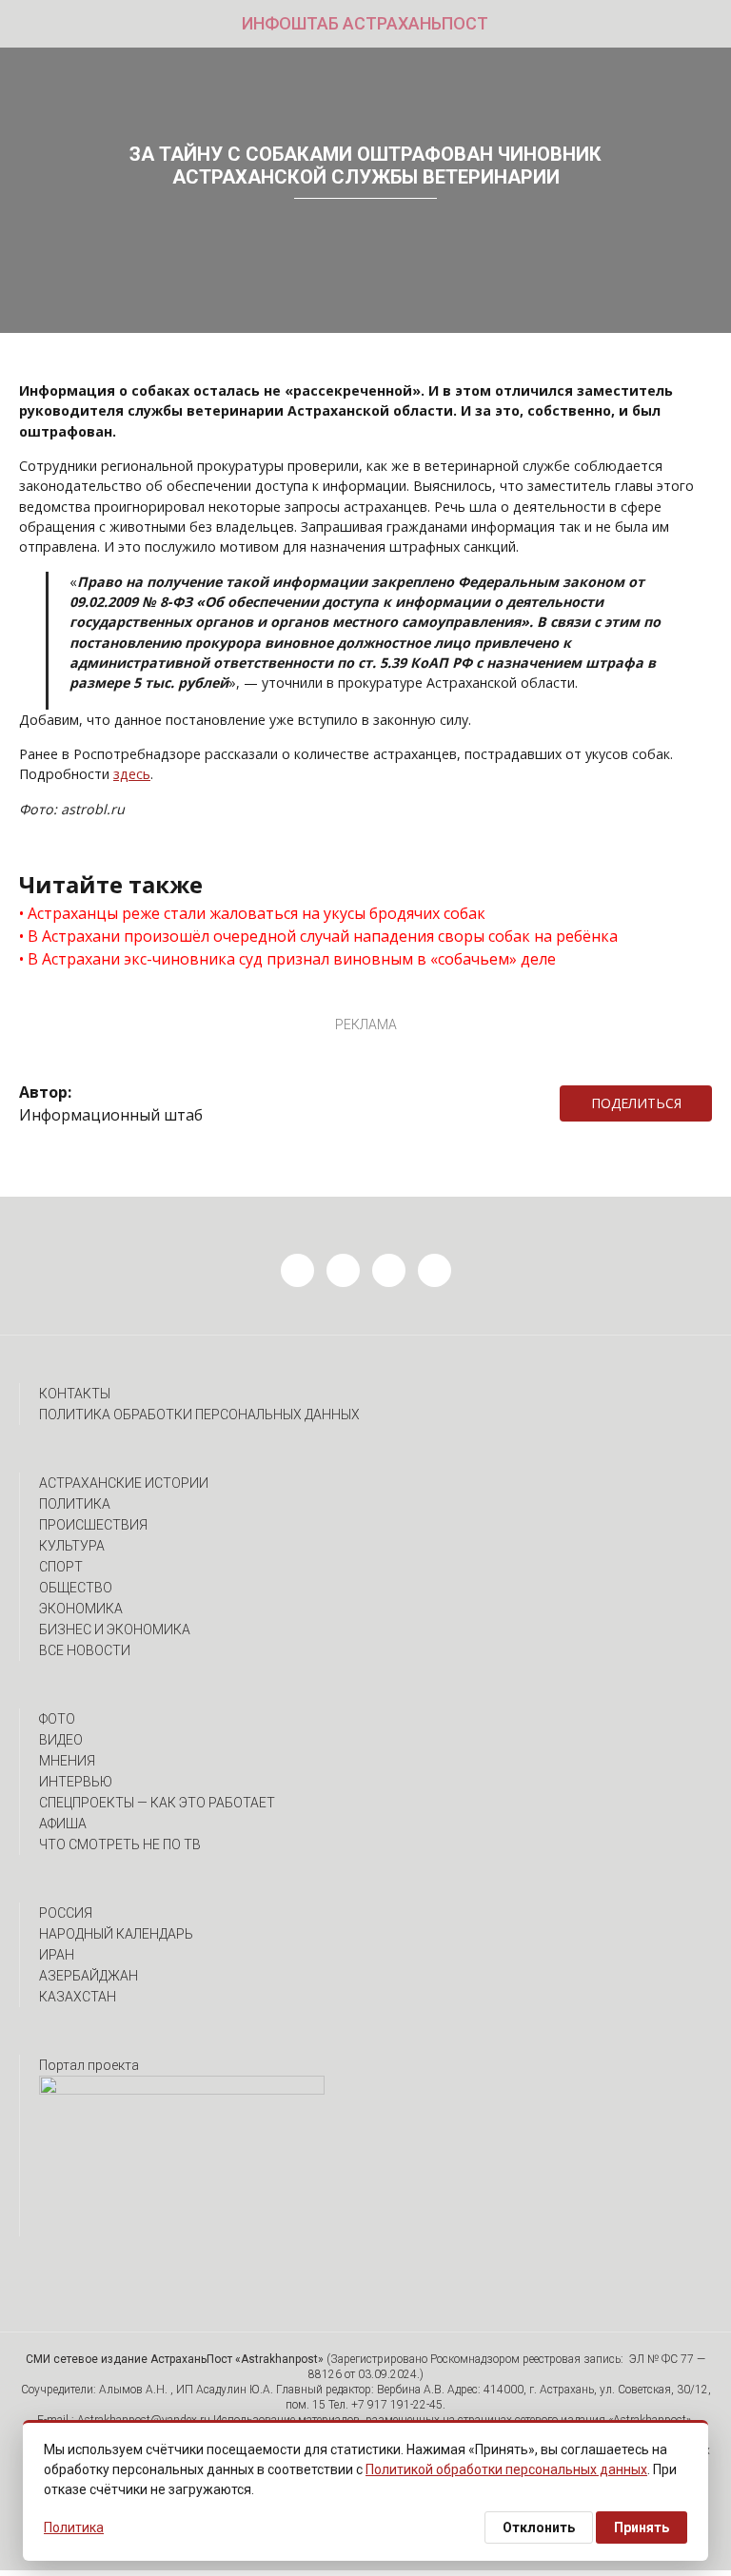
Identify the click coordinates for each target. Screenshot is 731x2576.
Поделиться (636, 1103)
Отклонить (539, 2527)
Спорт (61, 1567)
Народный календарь (116, 1934)
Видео (61, 1740)
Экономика (81, 1609)
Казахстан (78, 1997)
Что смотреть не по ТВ (120, 1844)
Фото (57, 1719)
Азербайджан (89, 1976)
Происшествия (93, 1525)
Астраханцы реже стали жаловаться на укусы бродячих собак (257, 913)
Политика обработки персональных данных (199, 1415)
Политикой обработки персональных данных (506, 2469)
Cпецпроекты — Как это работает (157, 1803)
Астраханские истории (124, 1483)
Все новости (85, 1650)
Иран (57, 1955)
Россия (66, 1913)
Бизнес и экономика (115, 1630)
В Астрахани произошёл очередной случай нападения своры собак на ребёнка (323, 936)
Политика (75, 1504)
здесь (132, 774)
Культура (72, 1546)
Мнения (67, 1761)
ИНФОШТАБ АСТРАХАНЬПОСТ (365, 23)
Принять (642, 2527)
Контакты (75, 1394)
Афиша (63, 1824)
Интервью (76, 1782)
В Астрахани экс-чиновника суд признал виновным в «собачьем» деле (292, 959)
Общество (76, 1588)
